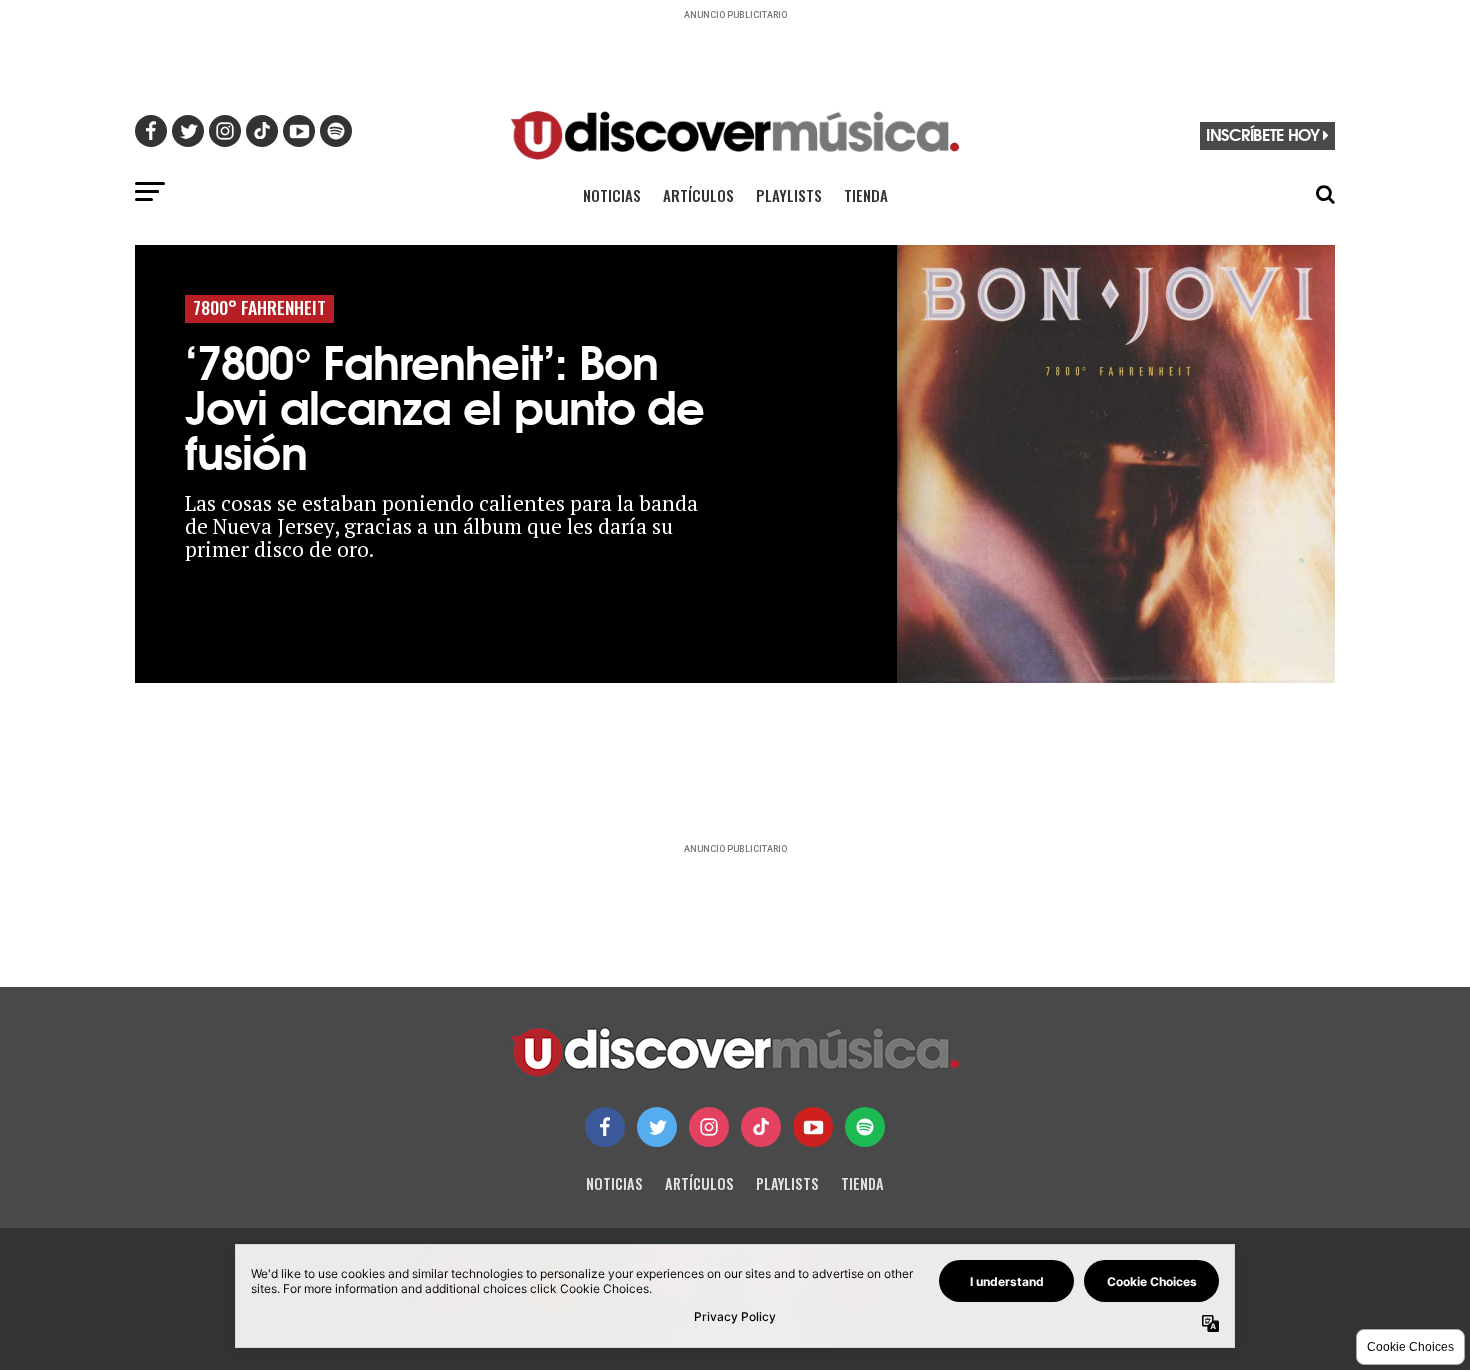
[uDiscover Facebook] (605, 1127)
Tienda (866, 195)
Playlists (789, 195)
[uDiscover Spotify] (865, 1127)
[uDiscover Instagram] (709, 1127)
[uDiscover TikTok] (761, 1127)
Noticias (612, 195)
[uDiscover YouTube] (813, 1127)
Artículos (698, 195)
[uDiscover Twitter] (657, 1127)
